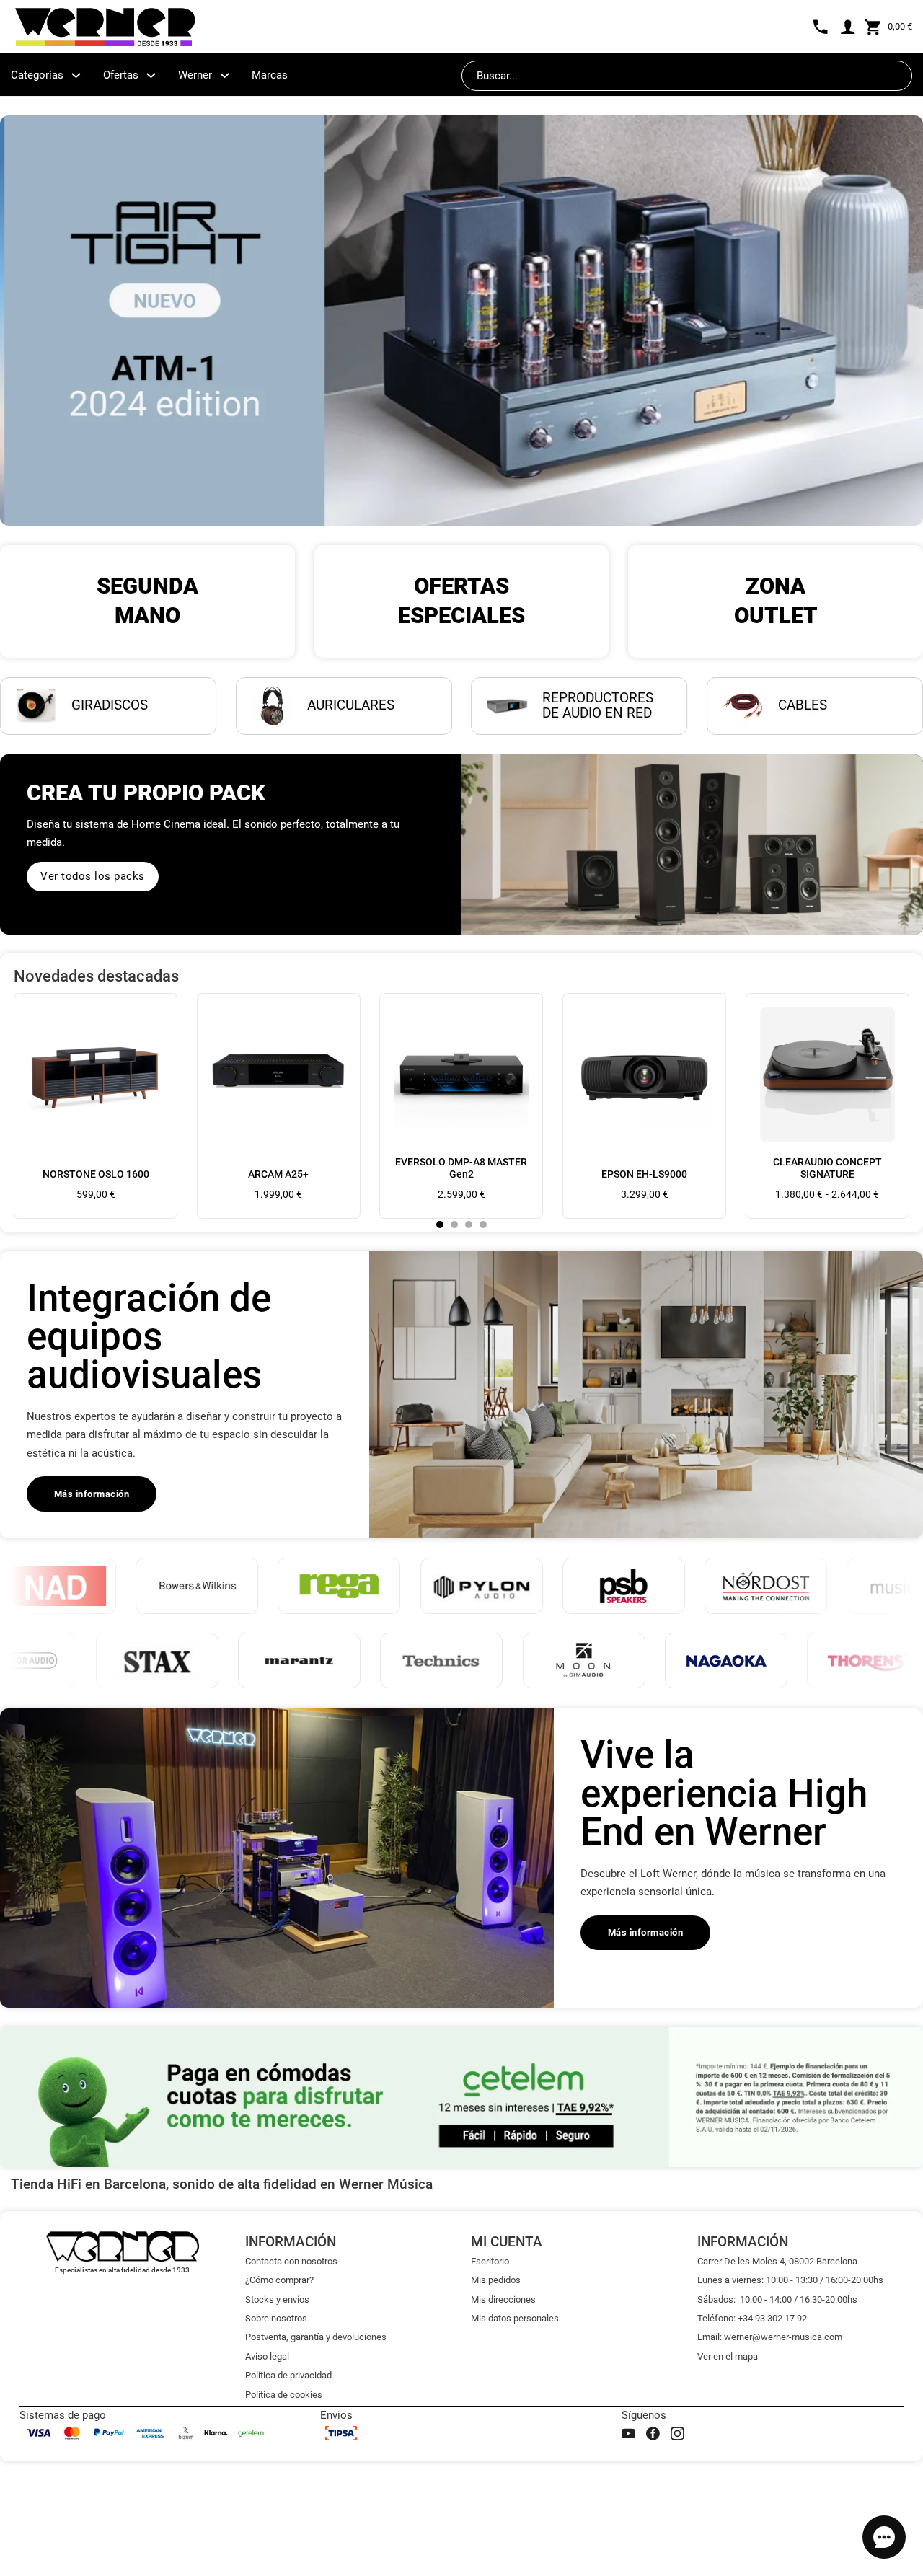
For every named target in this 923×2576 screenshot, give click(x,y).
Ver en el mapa (728, 2356)
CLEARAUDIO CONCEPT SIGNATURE (827, 1168)
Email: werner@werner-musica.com (770, 2337)
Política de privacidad (288, 2375)
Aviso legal (267, 2356)
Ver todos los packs (93, 876)
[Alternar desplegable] (76, 75)
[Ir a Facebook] (653, 2434)
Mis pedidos (496, 2280)
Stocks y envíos (277, 2299)
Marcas (270, 75)
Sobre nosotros (276, 2318)
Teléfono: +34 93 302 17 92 (752, 2318)
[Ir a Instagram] (677, 2434)
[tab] (440, 1225)
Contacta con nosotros (291, 2261)
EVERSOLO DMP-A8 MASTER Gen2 (461, 1168)
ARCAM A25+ (278, 1174)
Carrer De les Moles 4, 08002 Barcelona (777, 2261)
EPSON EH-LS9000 (644, 1174)
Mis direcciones (503, 2299)
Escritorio (490, 2261)
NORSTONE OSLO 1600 (96, 1174)
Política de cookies (284, 2395)
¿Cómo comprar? (279, 2280)
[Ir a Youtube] (628, 2434)
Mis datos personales (515, 2318)
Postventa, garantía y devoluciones (316, 2337)
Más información (92, 1494)
